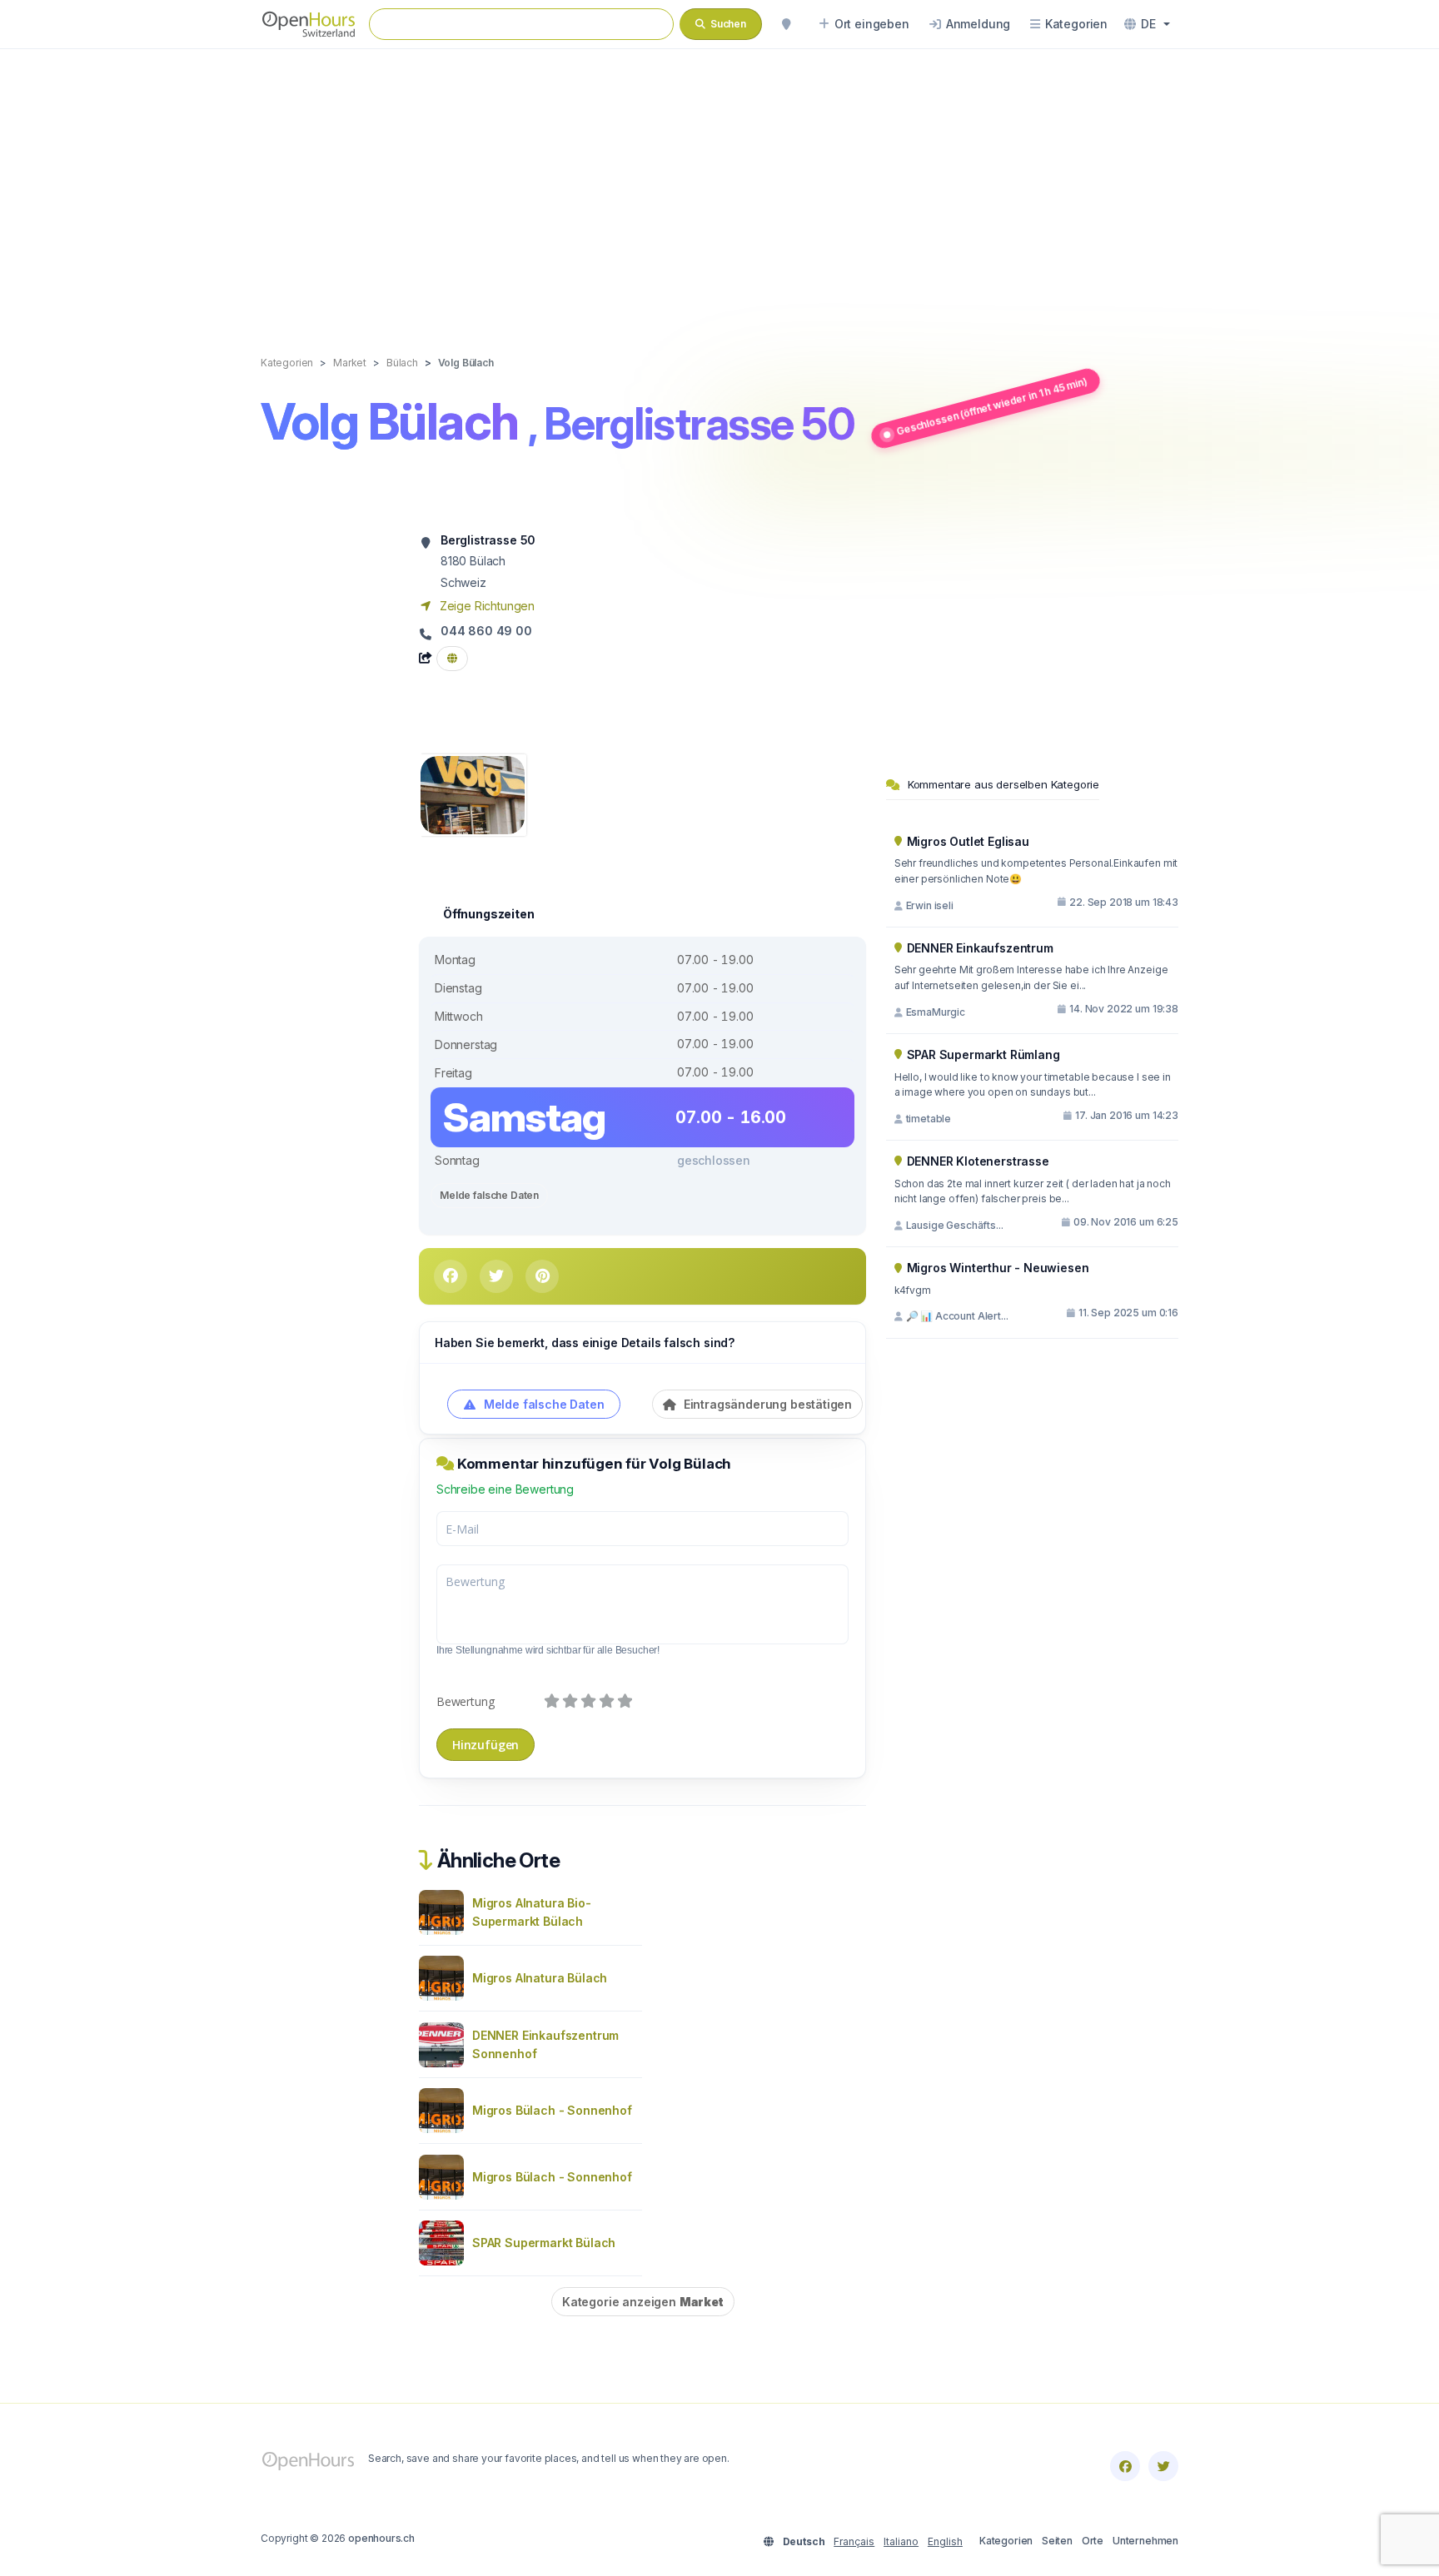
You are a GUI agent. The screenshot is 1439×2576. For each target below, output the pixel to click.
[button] (1147, 24)
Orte (1093, 2541)
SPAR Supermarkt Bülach (544, 2243)
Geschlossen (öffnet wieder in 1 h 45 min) (992, 406)
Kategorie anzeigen (643, 2302)
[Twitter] (1163, 2466)
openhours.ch (381, 2538)
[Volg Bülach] (473, 794)
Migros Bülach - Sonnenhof (552, 2110)
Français (854, 2541)
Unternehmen (1145, 2541)
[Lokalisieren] (786, 24)
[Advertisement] (719, 185)
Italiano (901, 2541)
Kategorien (1006, 2541)
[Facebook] (1125, 2466)
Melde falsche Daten (489, 1195)
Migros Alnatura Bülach (540, 1978)
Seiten (1057, 2541)
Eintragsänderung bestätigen (766, 1404)
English (945, 2541)
